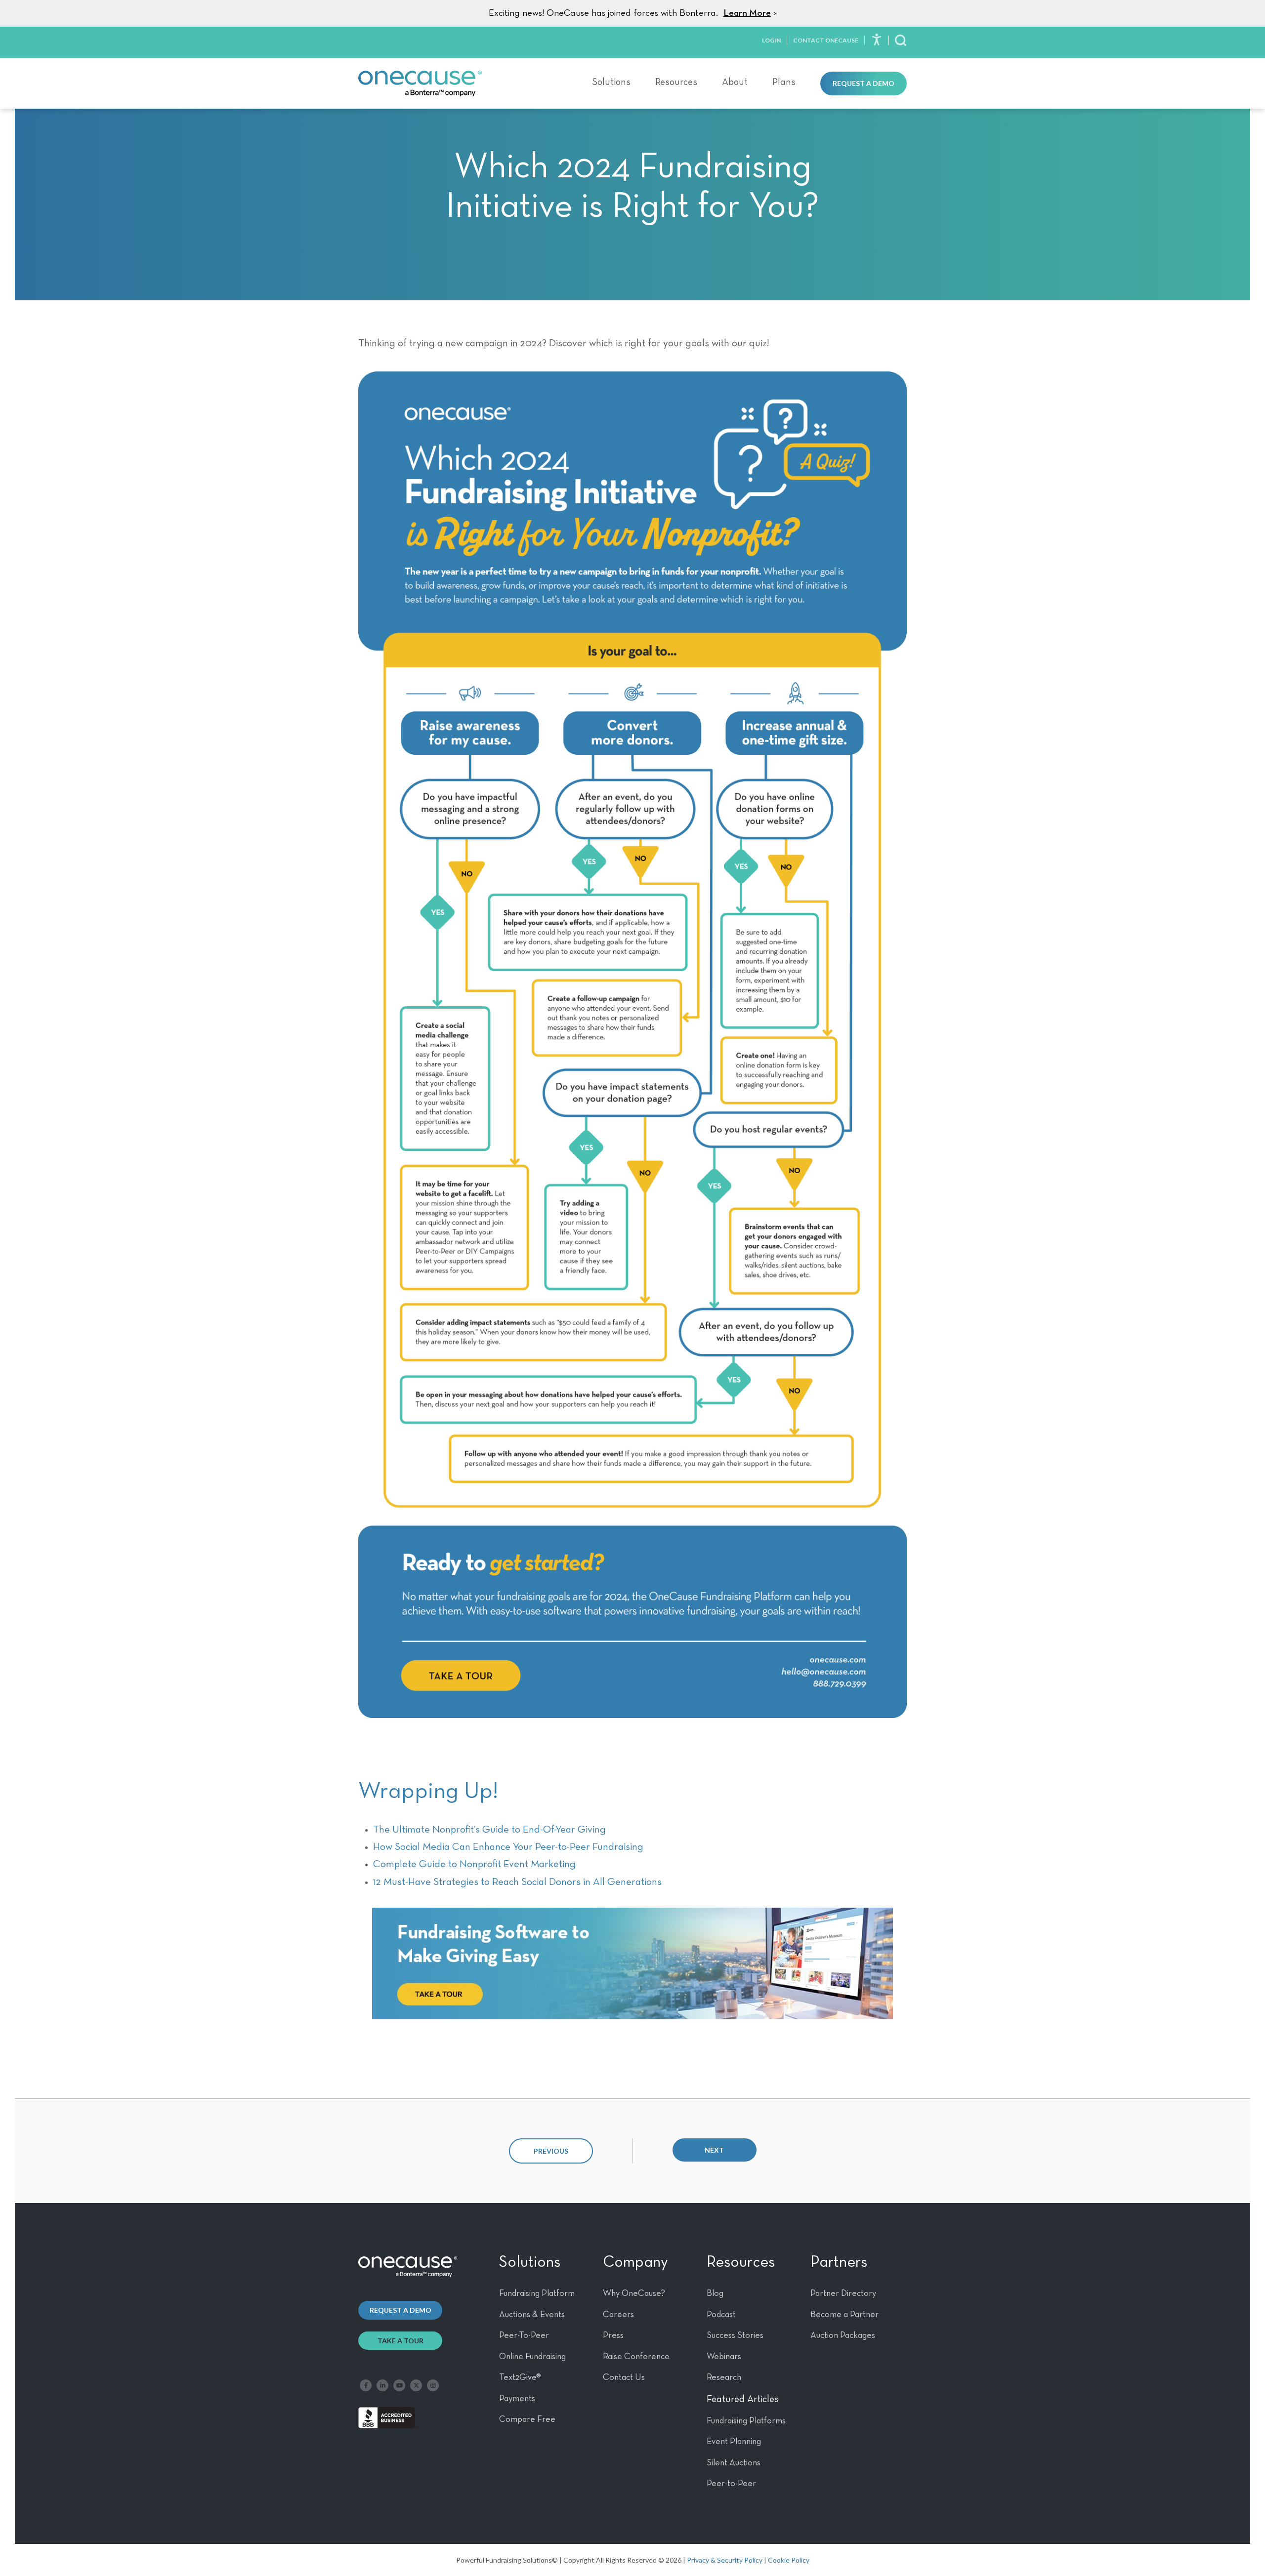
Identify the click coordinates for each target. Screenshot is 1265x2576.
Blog (715, 2293)
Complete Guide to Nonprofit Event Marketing (474, 1864)
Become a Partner (844, 2315)
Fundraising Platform (537, 2293)
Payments (517, 2399)
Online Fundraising (532, 2357)
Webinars (724, 2357)
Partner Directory (843, 2293)
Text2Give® (520, 2377)
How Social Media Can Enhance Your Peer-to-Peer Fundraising (508, 1847)
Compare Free (527, 2419)
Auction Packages (843, 2335)
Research (724, 2377)
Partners (839, 2262)
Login (771, 40)
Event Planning (734, 2442)
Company (635, 2262)
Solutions (611, 82)
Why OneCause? (634, 2293)
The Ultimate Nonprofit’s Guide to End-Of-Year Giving (489, 1830)
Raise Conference (636, 2357)
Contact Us (624, 2377)
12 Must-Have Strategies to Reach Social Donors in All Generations (517, 1882)
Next (714, 2150)
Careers (618, 2315)
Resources (676, 82)
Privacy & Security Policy (725, 2560)
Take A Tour (401, 2341)
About (735, 82)
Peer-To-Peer (524, 2335)
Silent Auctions (734, 2463)
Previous (551, 2151)
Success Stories (735, 2335)
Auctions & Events (532, 2315)
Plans (784, 82)
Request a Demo (864, 83)
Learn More (747, 13)
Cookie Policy (789, 2560)
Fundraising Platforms (746, 2421)
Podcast (721, 2315)
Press (613, 2335)
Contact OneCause (826, 40)
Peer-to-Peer (731, 2484)
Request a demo (401, 2310)
